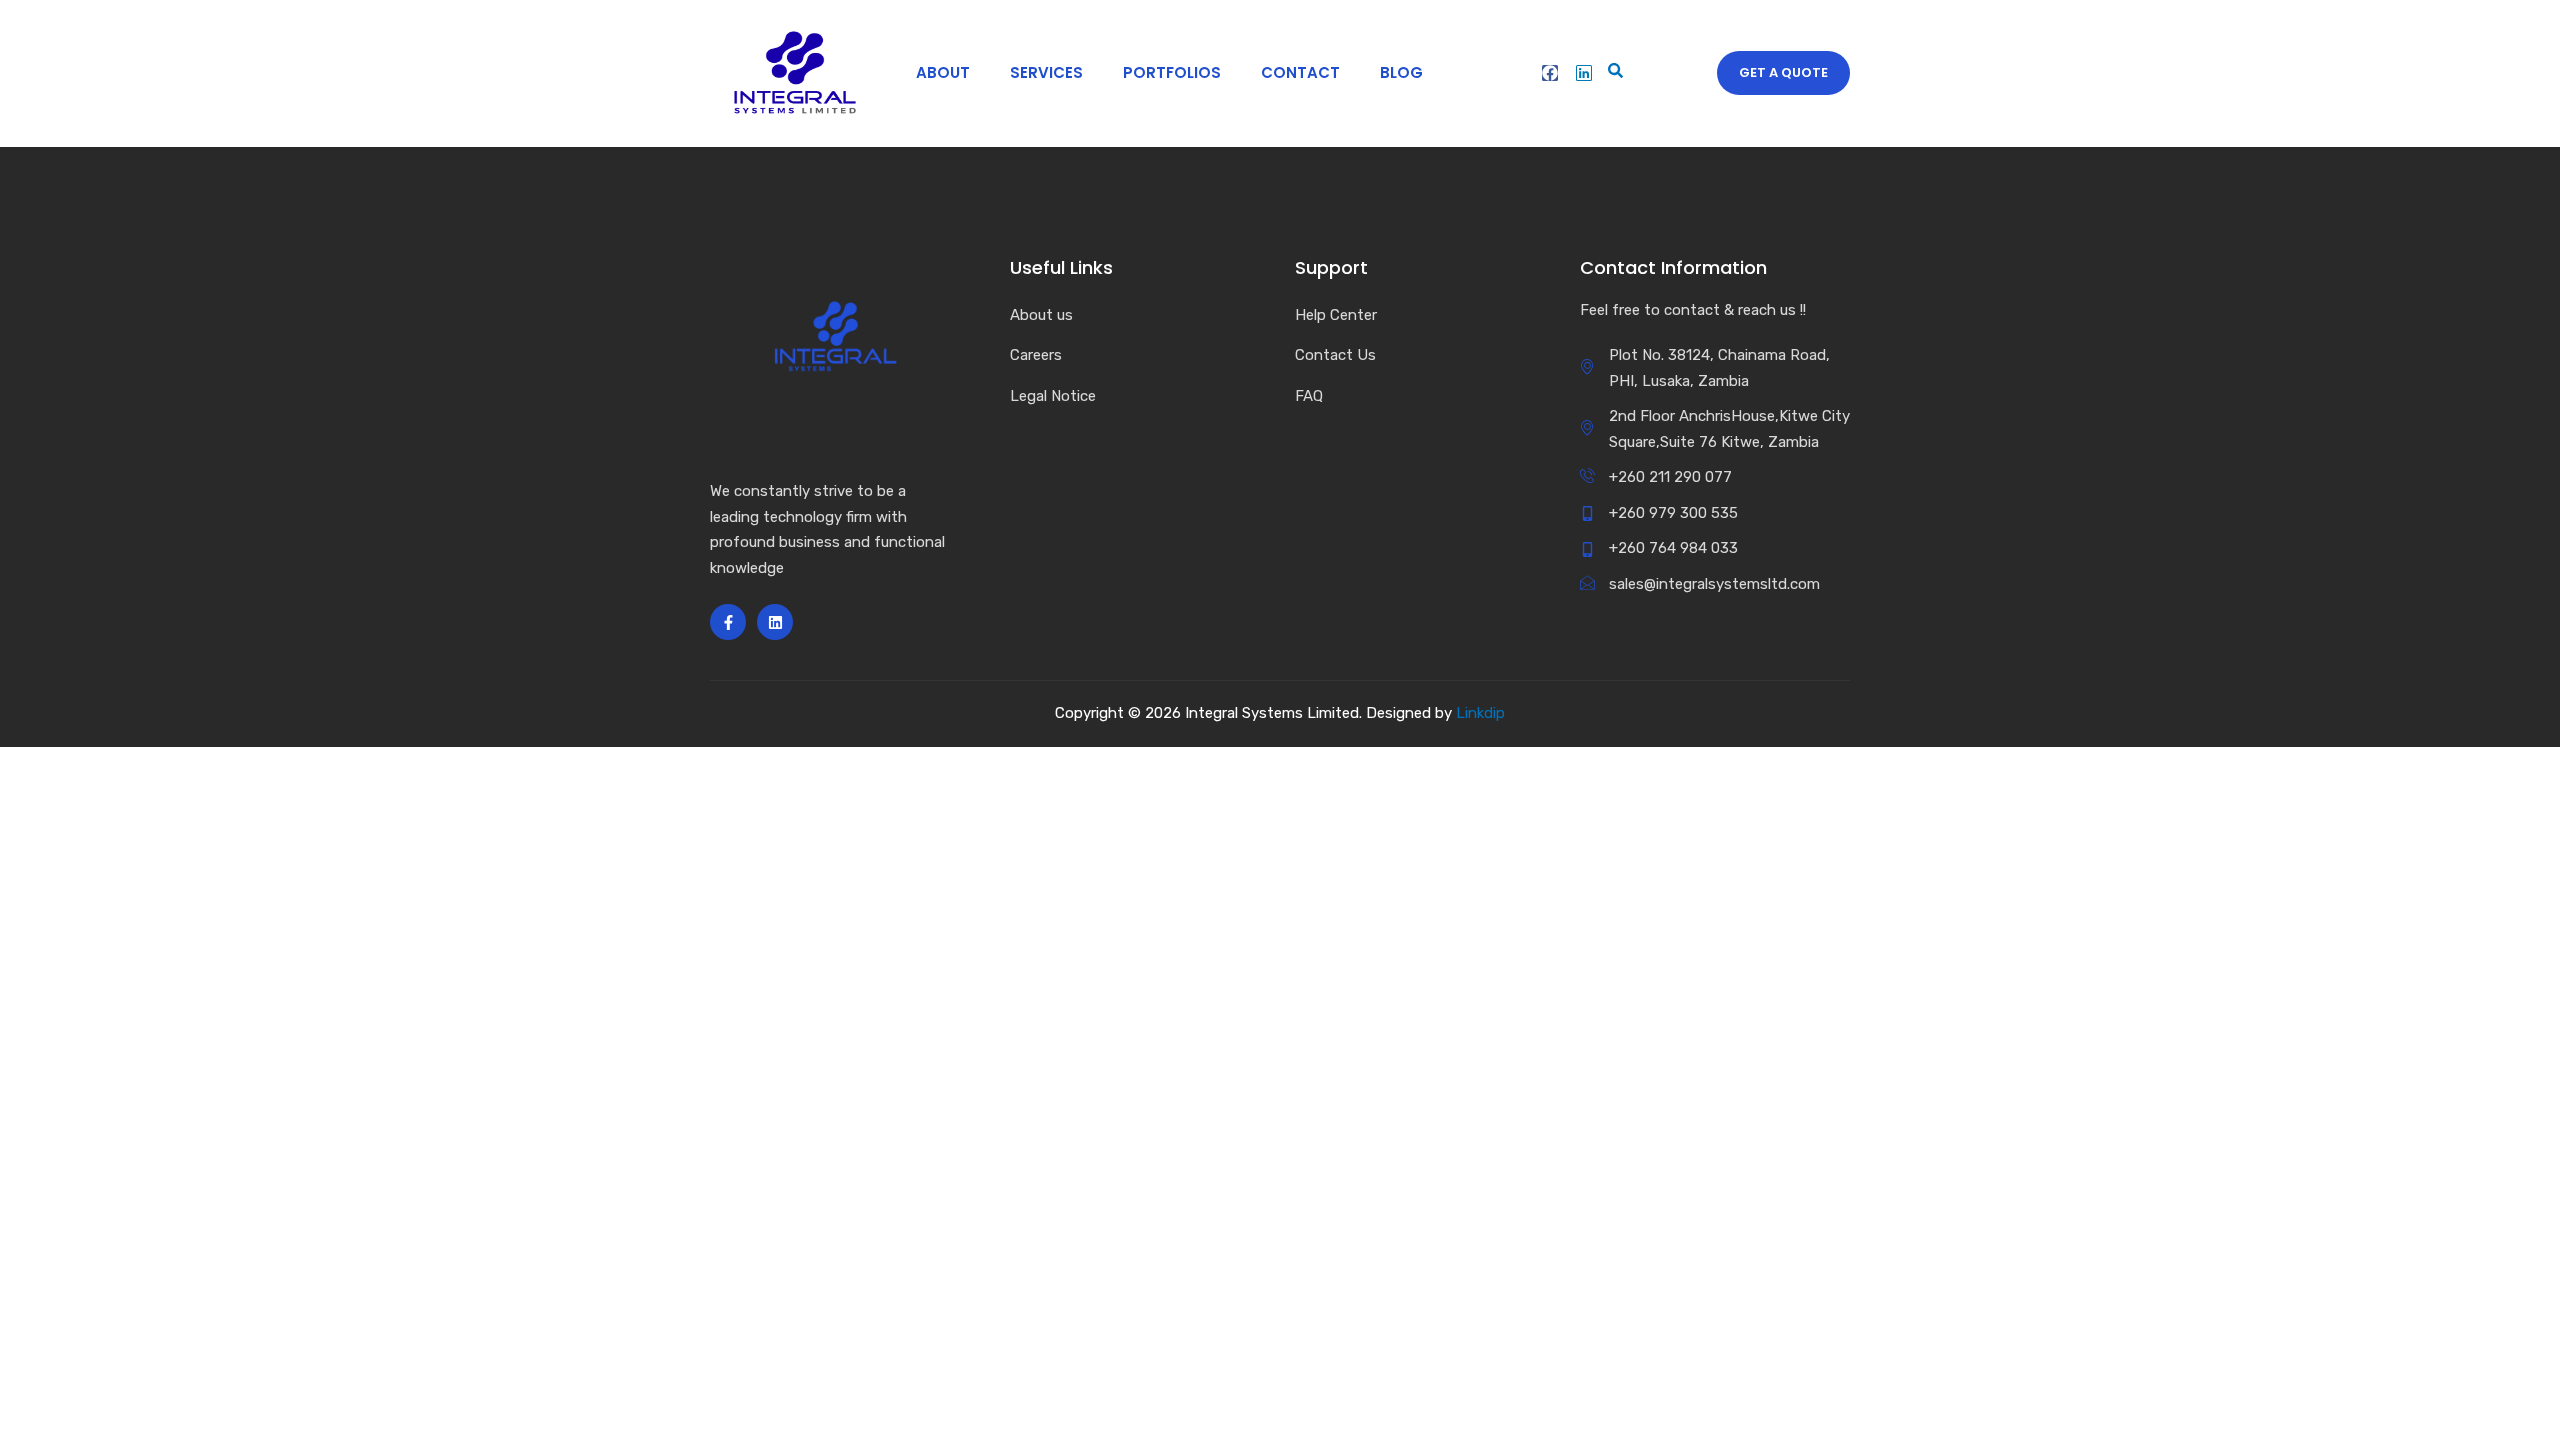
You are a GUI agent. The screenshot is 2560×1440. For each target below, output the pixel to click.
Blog (1401, 72)
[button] (1612, 73)
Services (1046, 72)
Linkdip (1480, 713)
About (943, 72)
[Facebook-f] (728, 622)
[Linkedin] (1584, 73)
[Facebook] (1550, 73)
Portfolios (1172, 72)
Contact (1300, 72)
